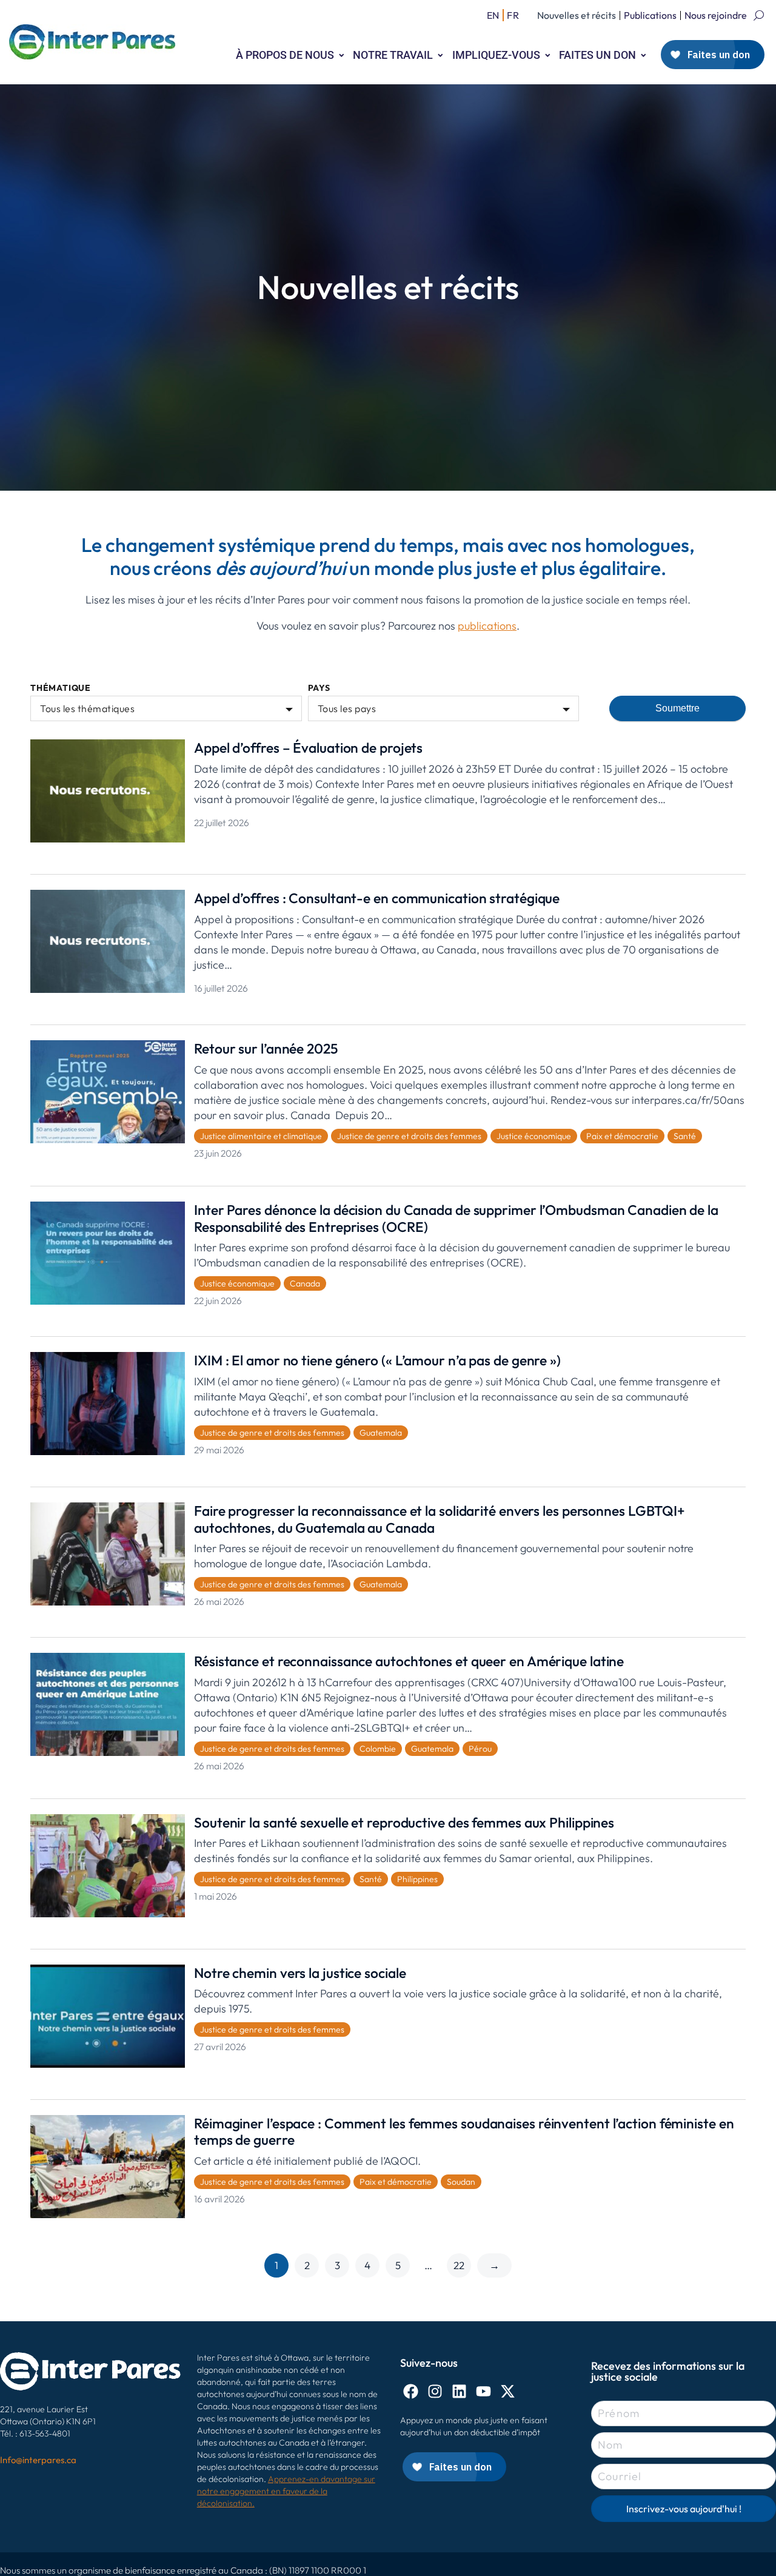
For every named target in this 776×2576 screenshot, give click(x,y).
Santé (685, 1136)
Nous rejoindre (716, 15)
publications (487, 626)
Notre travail (393, 55)
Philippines (417, 1879)
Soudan (461, 2182)
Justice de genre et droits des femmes (409, 1136)
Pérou (480, 1749)
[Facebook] (411, 2391)
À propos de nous (285, 55)
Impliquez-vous (496, 55)
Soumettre (677, 708)
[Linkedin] (459, 2391)
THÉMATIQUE (61, 688)
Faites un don (597, 55)
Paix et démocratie (622, 1136)
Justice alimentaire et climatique (261, 1136)
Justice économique (534, 1136)
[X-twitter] (508, 2391)
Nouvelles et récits (577, 15)
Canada (305, 1283)
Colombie (378, 1749)
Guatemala (381, 1433)
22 (459, 2265)
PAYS (319, 688)
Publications (650, 15)
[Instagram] (435, 2391)
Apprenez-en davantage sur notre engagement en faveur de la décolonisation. (286, 2491)
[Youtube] (483, 2391)
